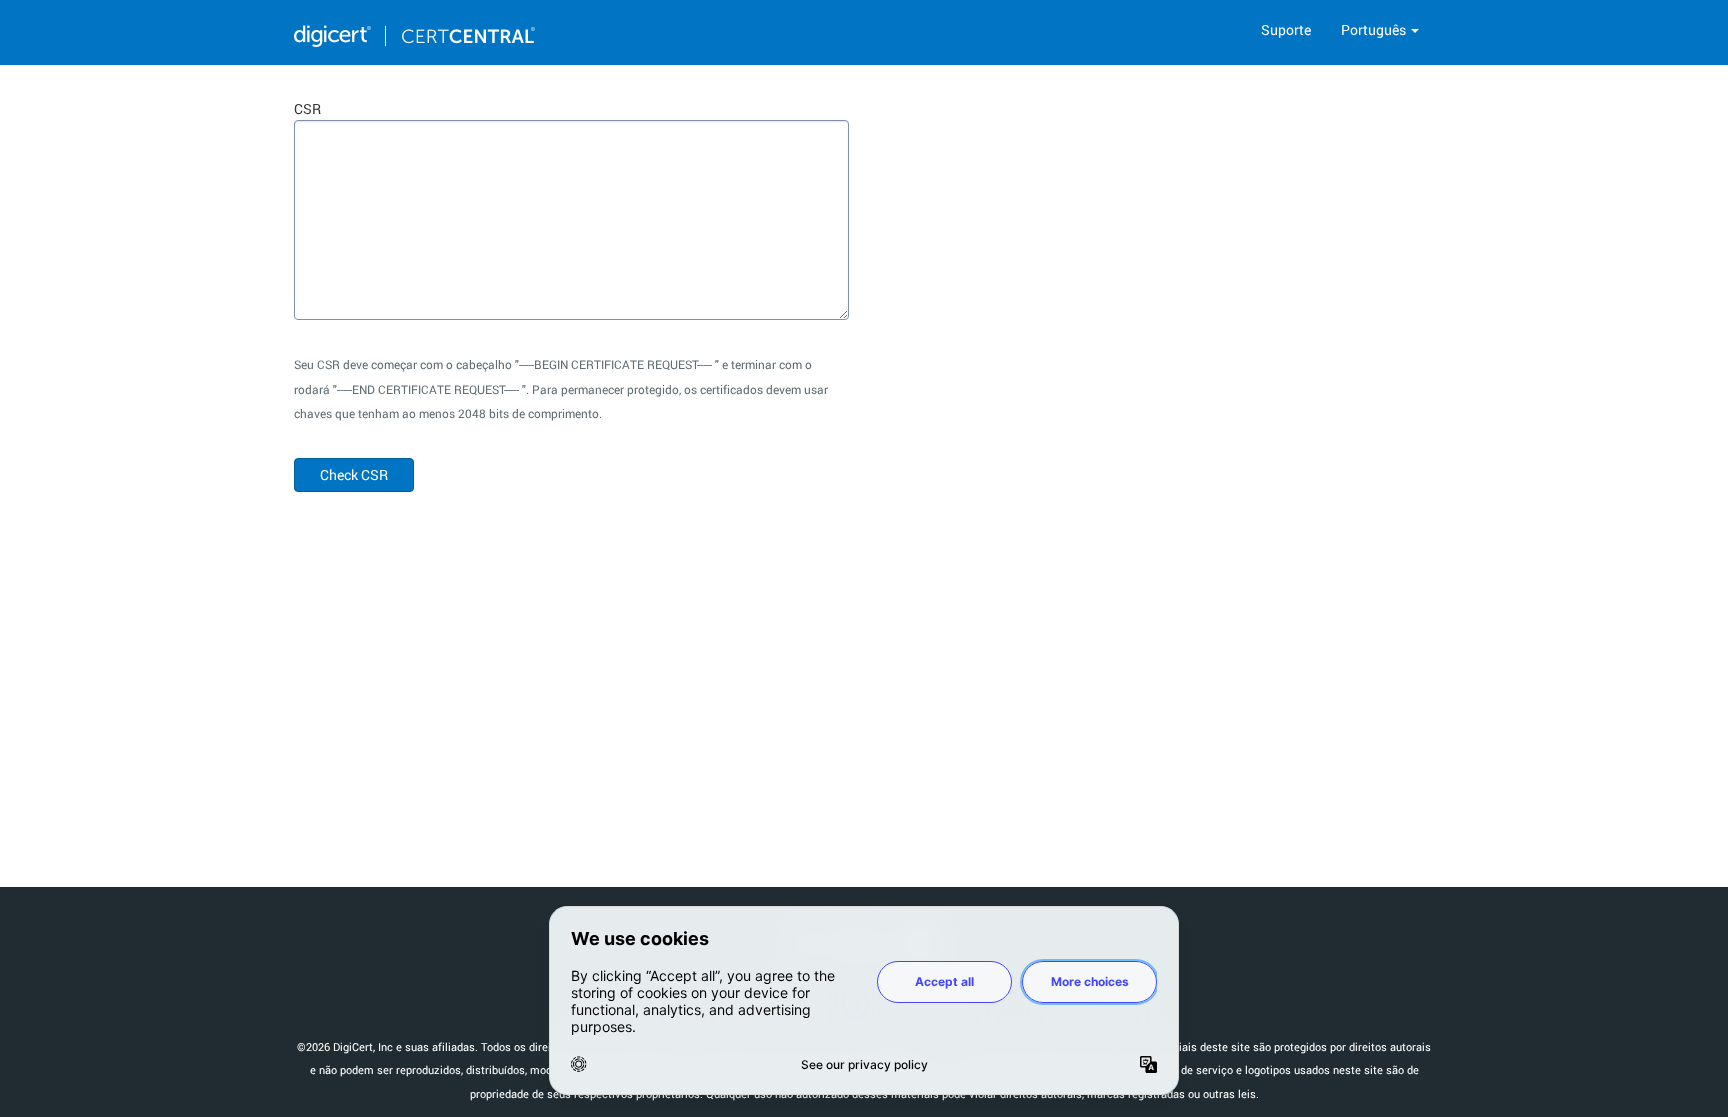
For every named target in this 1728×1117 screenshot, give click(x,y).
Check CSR (354, 474)
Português (1375, 29)
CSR (307, 108)
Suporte (1286, 29)
